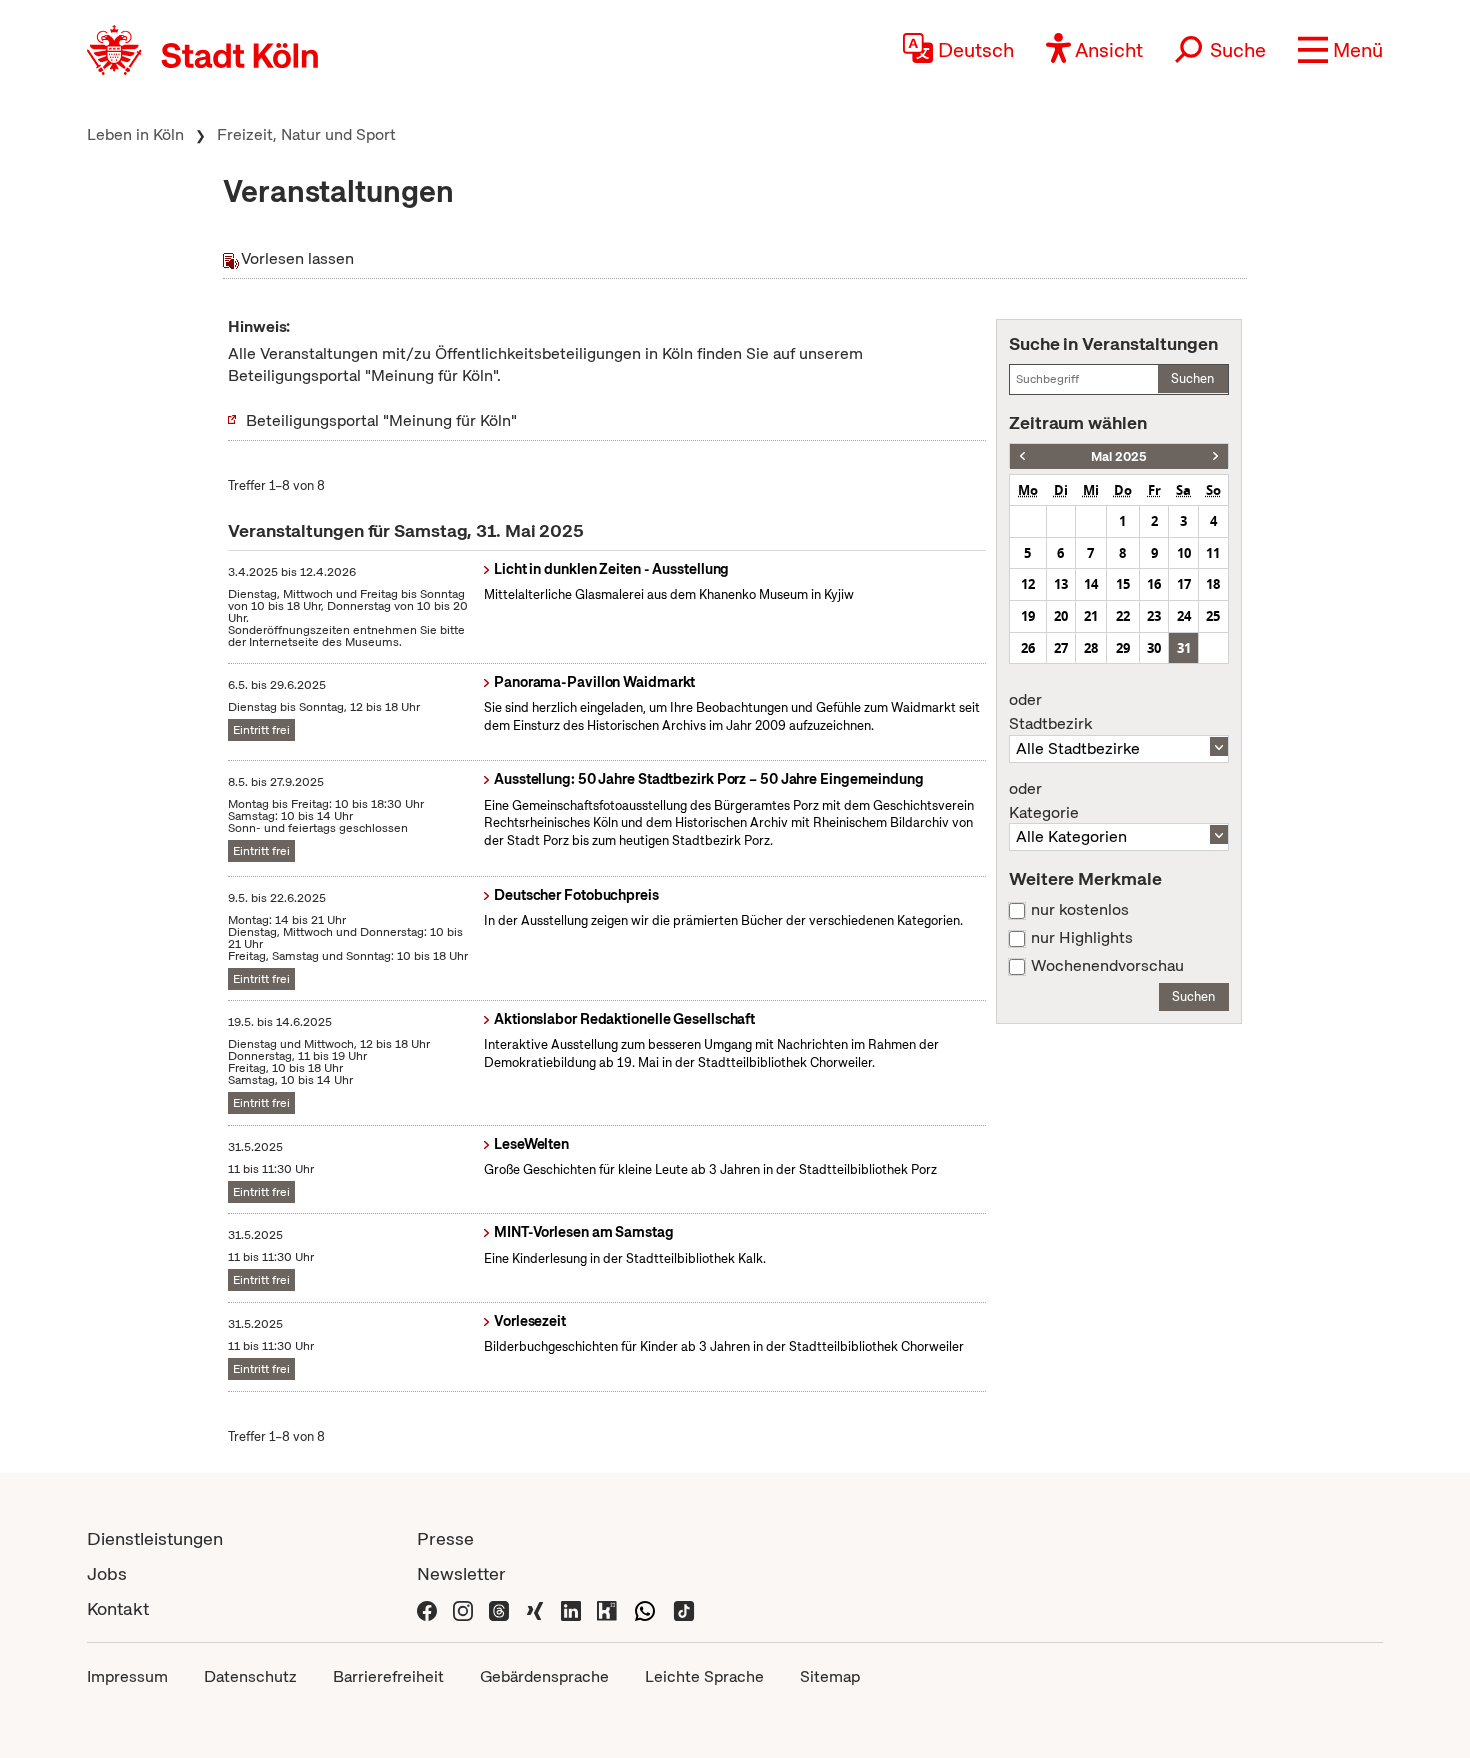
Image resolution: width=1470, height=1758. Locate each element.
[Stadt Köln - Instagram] (463, 1608)
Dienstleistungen (155, 1538)
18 (1213, 584)
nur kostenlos (1080, 910)
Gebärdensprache (544, 1676)
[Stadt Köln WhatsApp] (645, 1608)
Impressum (127, 1676)
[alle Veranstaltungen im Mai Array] (1022, 456)
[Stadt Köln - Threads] (499, 1608)
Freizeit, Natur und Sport (306, 134)
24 (1184, 616)
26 (1028, 648)
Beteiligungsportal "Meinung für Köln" (381, 420)
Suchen (1192, 378)
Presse (445, 1538)
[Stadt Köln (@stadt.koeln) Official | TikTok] (684, 1608)
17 (1184, 584)
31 (1184, 648)
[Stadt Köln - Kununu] (607, 1608)
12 (1028, 584)
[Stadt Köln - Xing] (535, 1608)
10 (1184, 553)
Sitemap (830, 1676)
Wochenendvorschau (1107, 966)
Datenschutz (250, 1676)
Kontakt (118, 1608)
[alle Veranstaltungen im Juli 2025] (1215, 456)
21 (1091, 616)
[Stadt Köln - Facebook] (427, 1608)
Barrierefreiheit (388, 1676)
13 (1061, 584)
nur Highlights (1082, 938)
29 (1123, 648)
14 (1091, 584)
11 (1213, 553)
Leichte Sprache (704, 1676)
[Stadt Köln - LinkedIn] (571, 1608)
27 (1061, 648)
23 (1154, 616)
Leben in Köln (135, 134)
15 (1123, 584)
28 (1091, 648)
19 (1028, 616)
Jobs (107, 1573)
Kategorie (1044, 801)
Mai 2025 (1119, 456)
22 (1123, 616)
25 (1213, 616)
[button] (1340, 50)
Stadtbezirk (1050, 712)
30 (1154, 648)
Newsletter (461, 1573)
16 (1154, 584)
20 (1061, 616)
